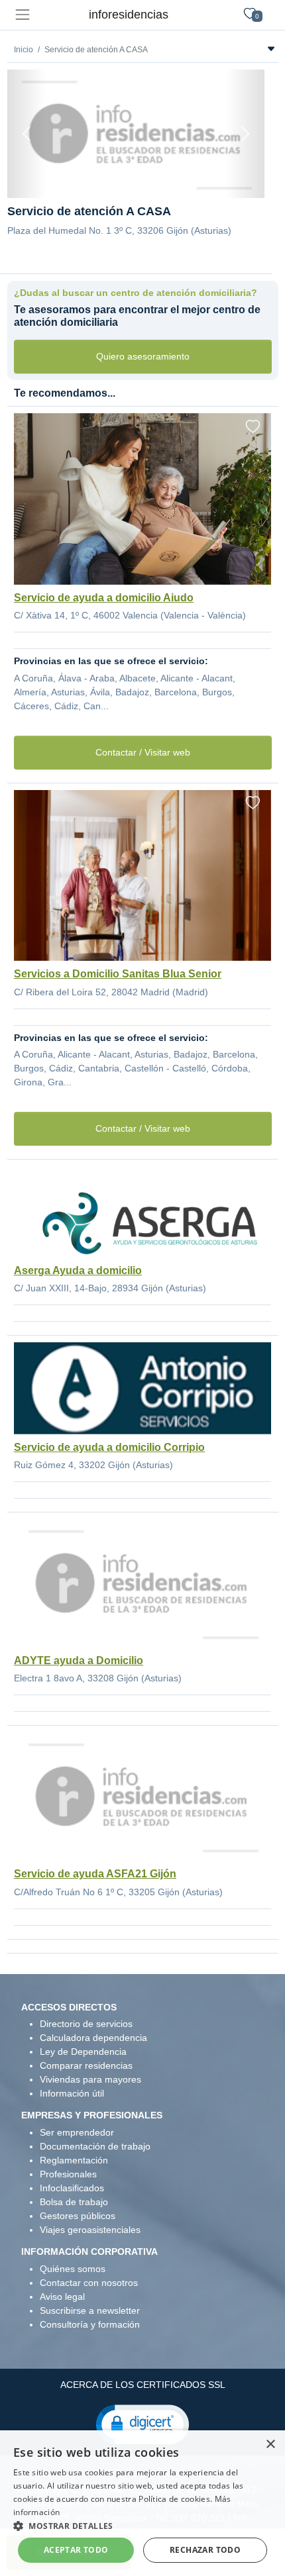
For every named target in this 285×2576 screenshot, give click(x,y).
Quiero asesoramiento (143, 356)
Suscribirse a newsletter (90, 2310)
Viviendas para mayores (90, 2079)
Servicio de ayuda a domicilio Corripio (109, 1447)
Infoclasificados (72, 2188)
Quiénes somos (73, 2269)
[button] (142, 2424)
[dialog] (142, 2503)
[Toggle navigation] (22, 15)
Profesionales (68, 2174)
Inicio (24, 50)
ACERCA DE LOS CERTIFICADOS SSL (143, 2385)
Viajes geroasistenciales (90, 2230)
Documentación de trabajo (95, 2146)
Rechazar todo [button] (205, 2550)
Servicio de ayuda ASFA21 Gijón (95, 1874)
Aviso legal (62, 2297)
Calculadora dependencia (93, 2038)
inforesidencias (129, 15)
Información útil (72, 2093)
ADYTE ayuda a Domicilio (79, 1660)
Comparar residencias (86, 2065)
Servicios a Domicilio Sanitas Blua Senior (118, 974)
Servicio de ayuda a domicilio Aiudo (104, 598)
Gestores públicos (78, 2216)
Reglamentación (74, 2160)
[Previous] (27, 134)
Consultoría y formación (90, 2324)
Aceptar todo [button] (76, 2550)
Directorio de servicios (86, 2024)
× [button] (270, 2445)
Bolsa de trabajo (74, 2202)
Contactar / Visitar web (143, 752)
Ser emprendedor (77, 2132)
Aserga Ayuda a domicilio (78, 1270)
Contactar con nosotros (89, 2283)
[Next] (245, 134)
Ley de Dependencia (83, 2052)
